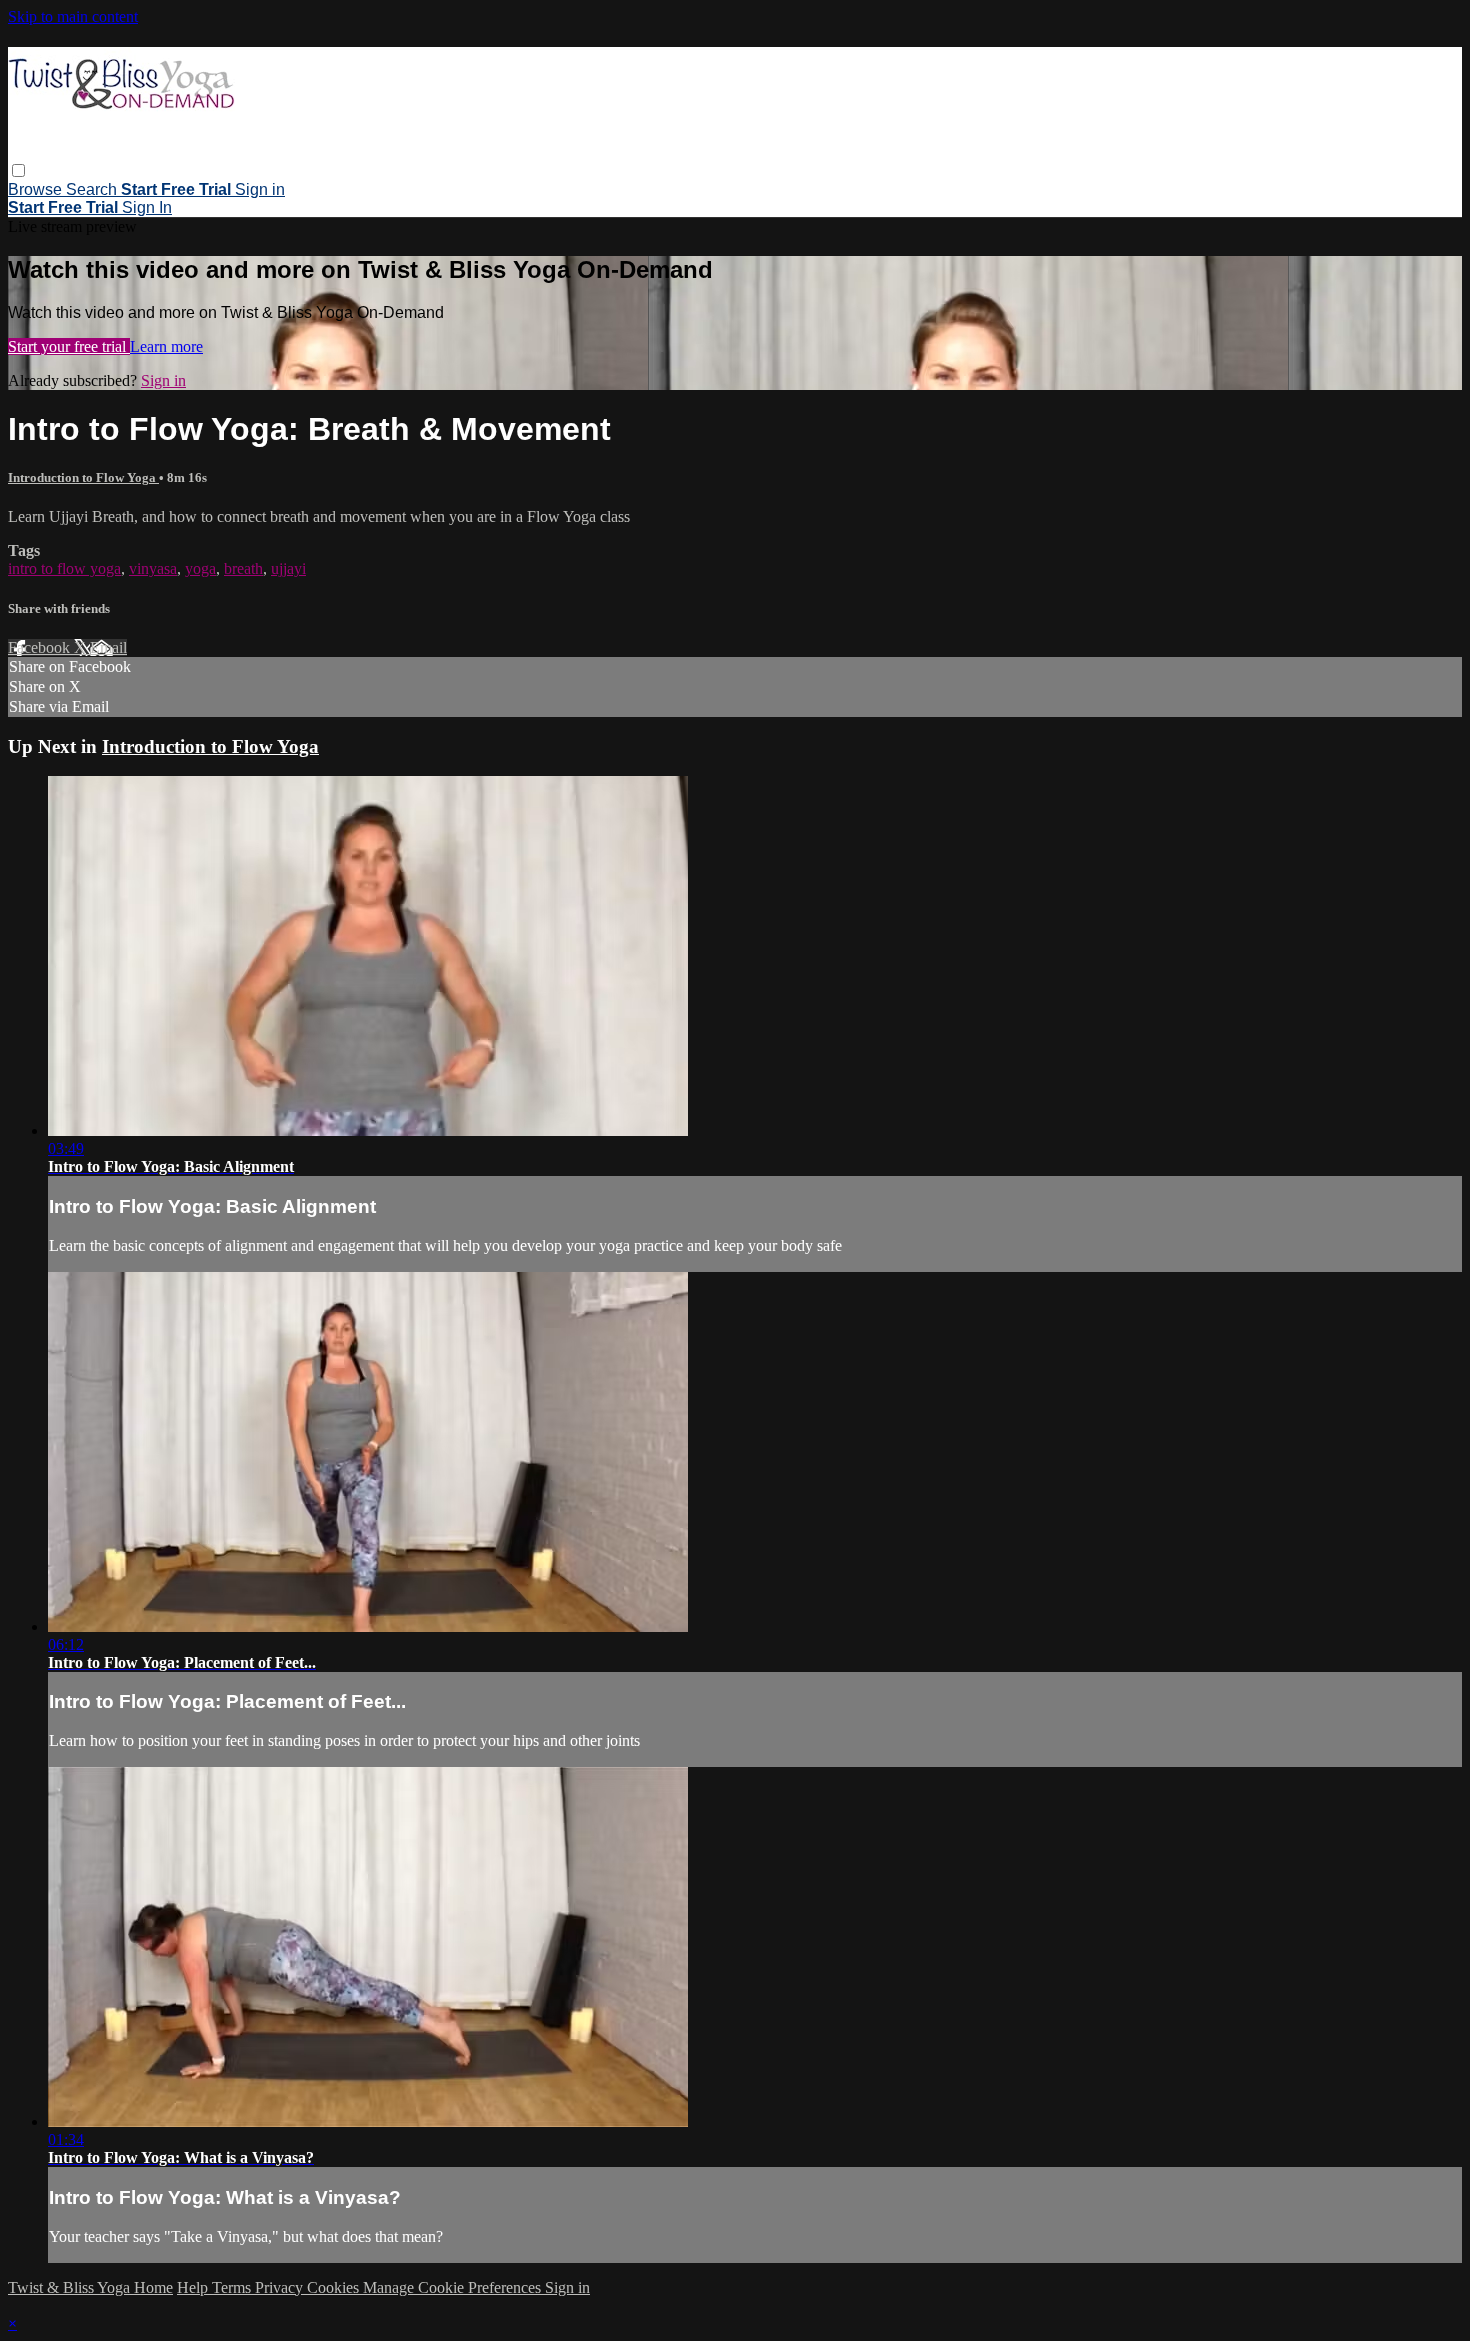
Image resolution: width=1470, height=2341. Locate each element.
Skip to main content (73, 16)
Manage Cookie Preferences (454, 2287)
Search (93, 189)
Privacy (281, 2287)
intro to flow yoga (64, 568)
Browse (37, 189)
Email (108, 647)
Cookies (335, 2287)
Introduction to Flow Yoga (83, 477)
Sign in (260, 189)
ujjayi (288, 568)
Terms (233, 2287)
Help (194, 2287)
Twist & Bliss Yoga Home (90, 2287)
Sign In (147, 207)
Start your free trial (69, 346)
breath (243, 568)
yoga (200, 568)
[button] (18, 170)
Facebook (41, 647)
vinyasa (153, 568)
